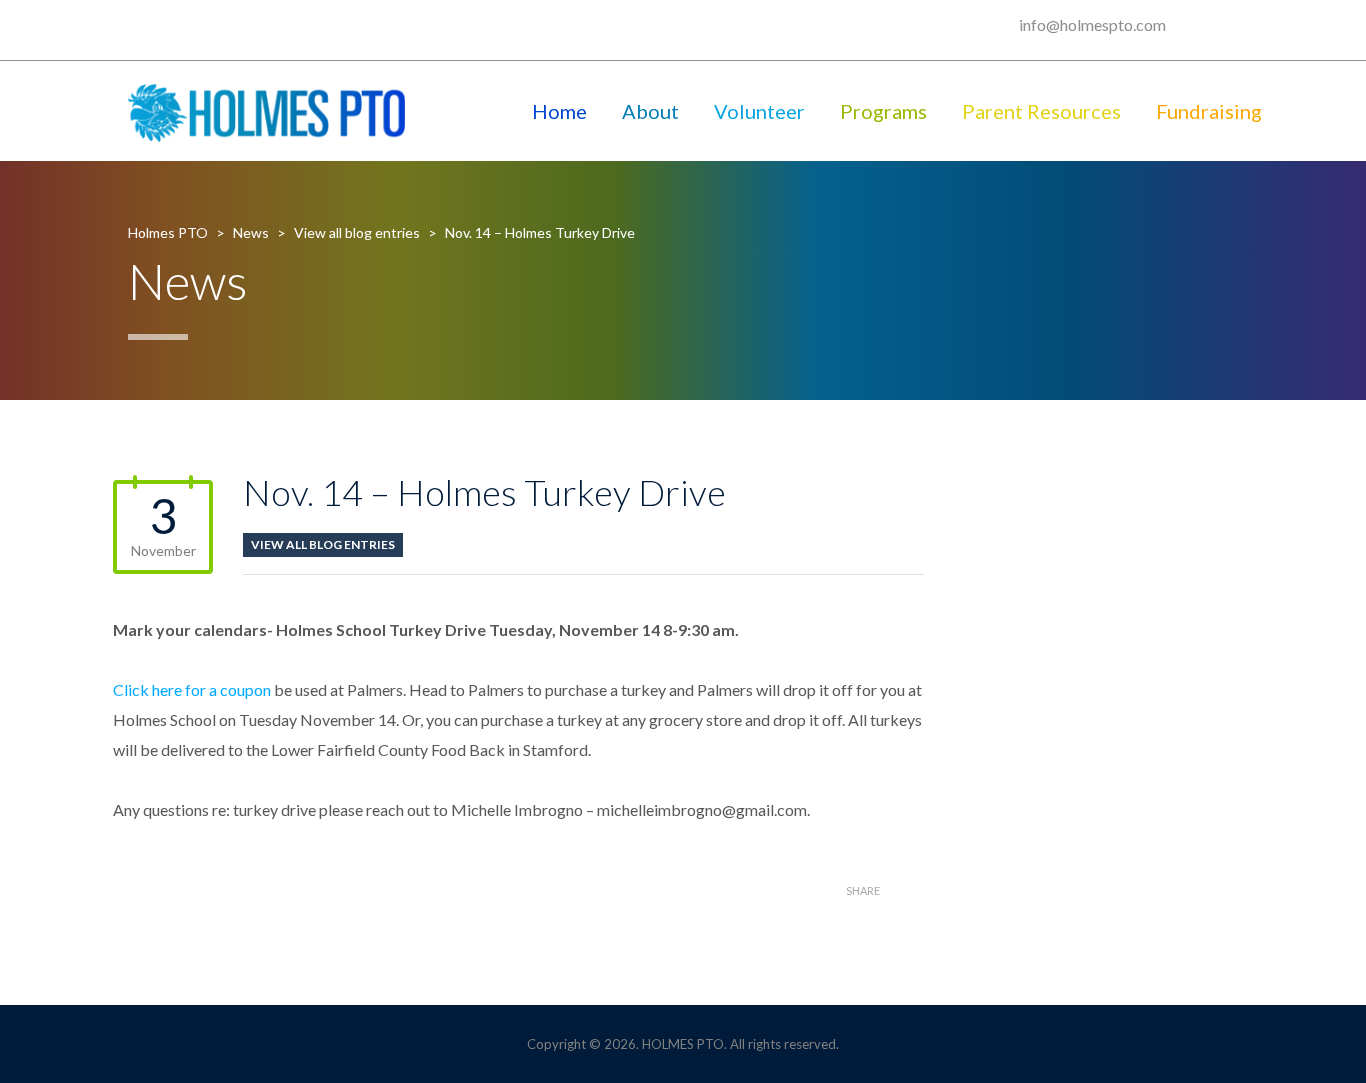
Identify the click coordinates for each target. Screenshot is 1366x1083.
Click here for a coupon (192, 689)
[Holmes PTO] (267, 111)
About (650, 111)
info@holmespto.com (1092, 24)
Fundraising (1209, 111)
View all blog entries (323, 544)
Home (559, 111)
